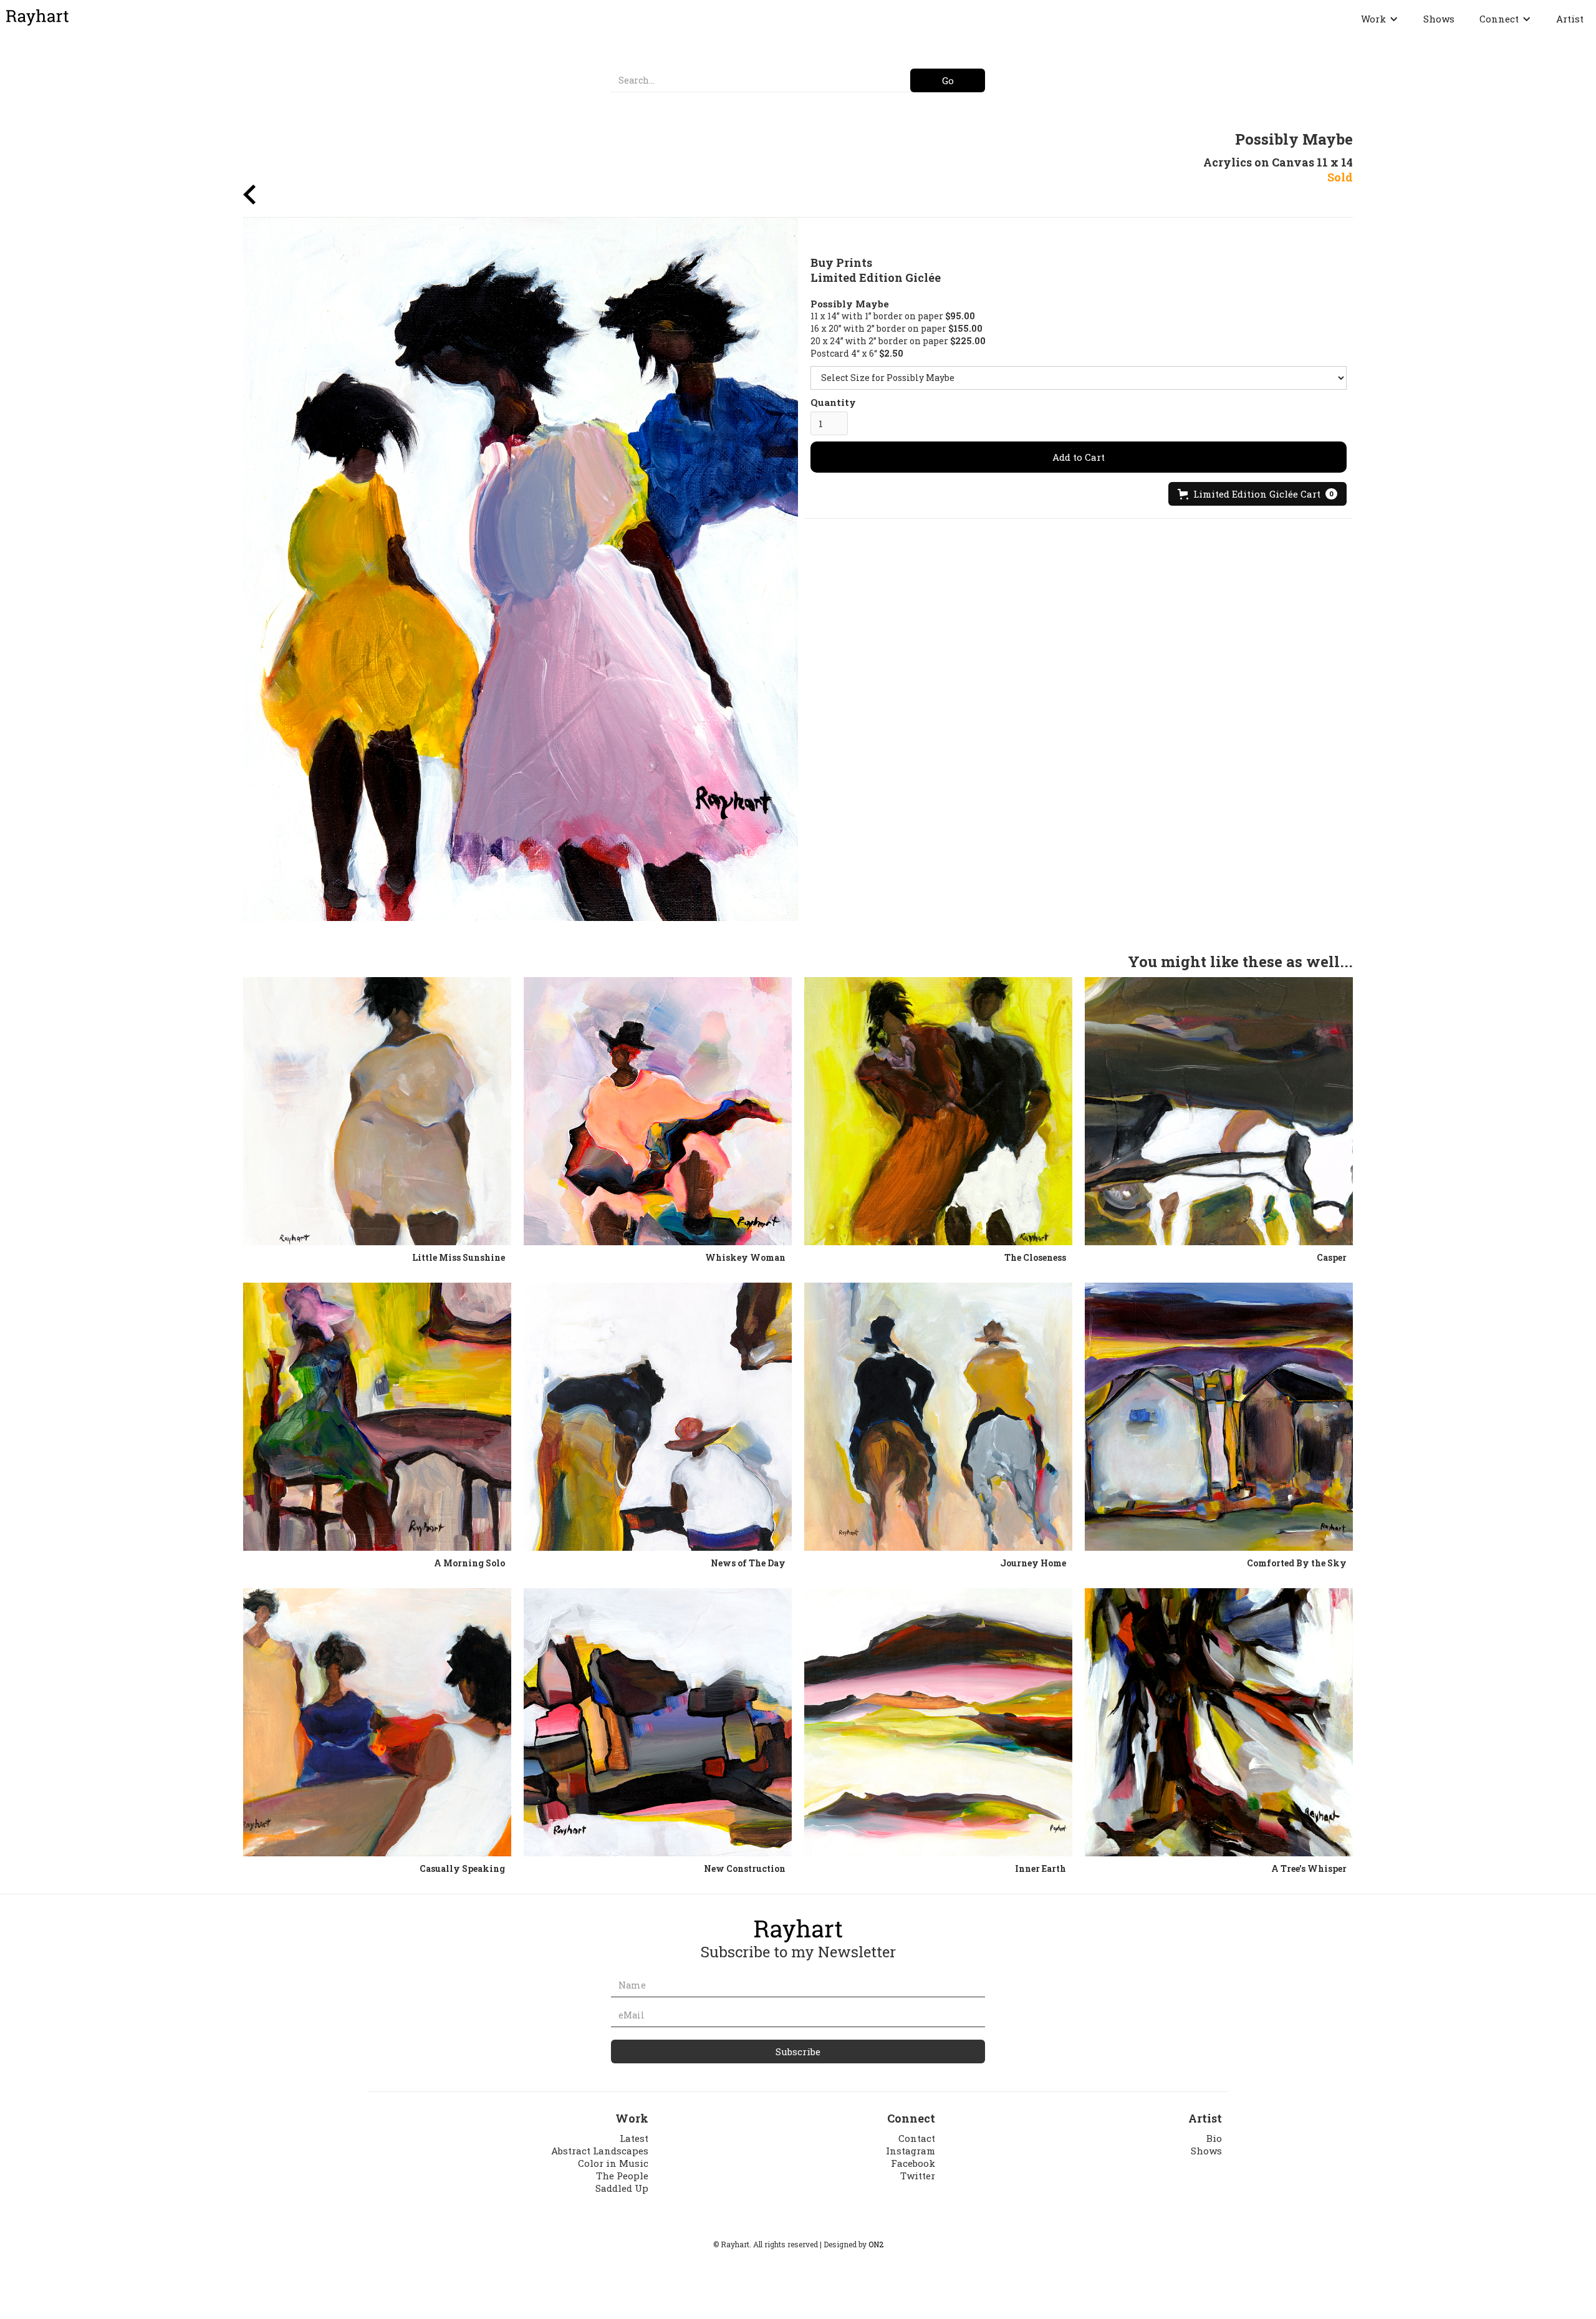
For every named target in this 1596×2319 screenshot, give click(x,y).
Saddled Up (622, 2188)
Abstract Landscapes (600, 2151)
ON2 (876, 2244)
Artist (1570, 19)
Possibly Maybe (850, 304)
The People (622, 2176)
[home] (37, 17)
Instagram (911, 2151)
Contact (917, 2138)
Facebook (913, 2163)
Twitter (918, 2176)
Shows (1439, 19)
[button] (1380, 19)
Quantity (833, 402)
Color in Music (613, 2163)
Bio (1214, 2138)
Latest (634, 2138)
